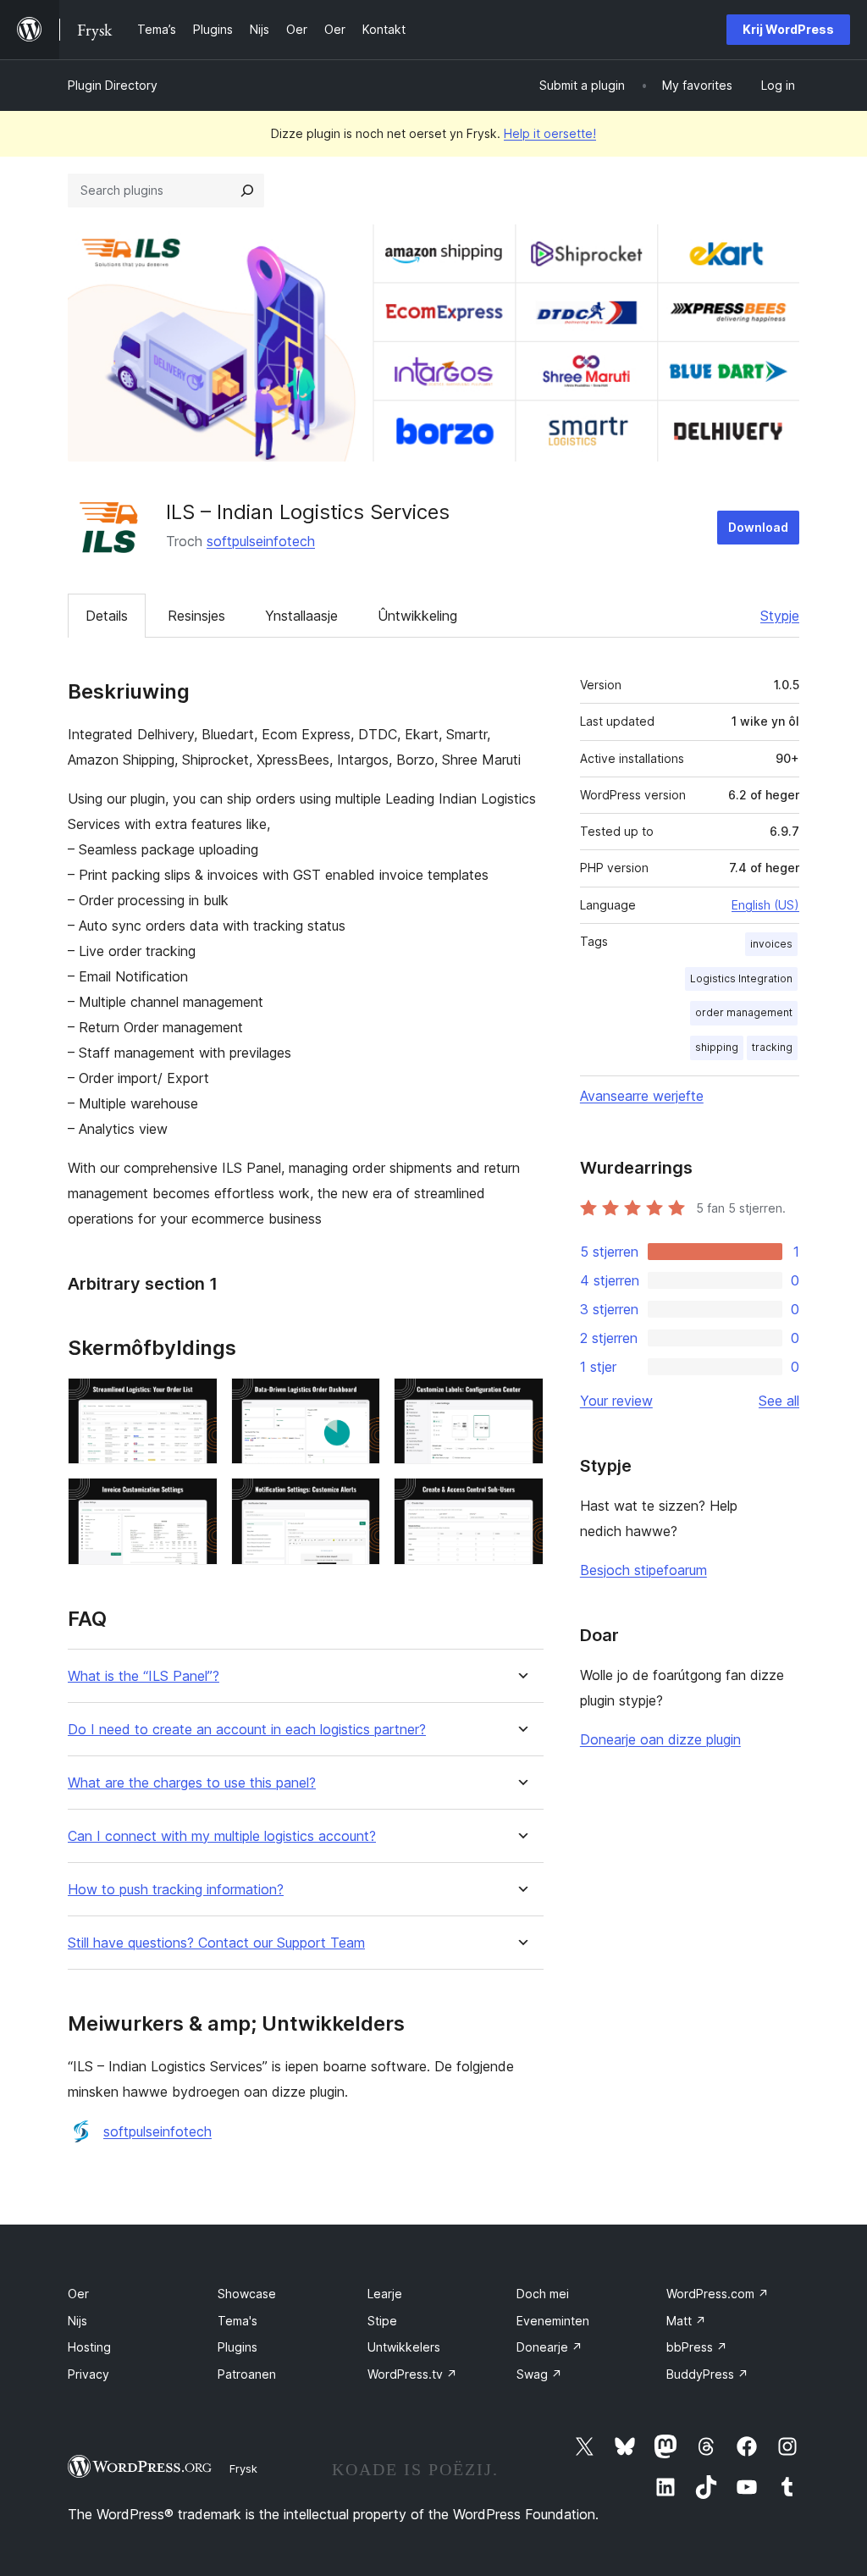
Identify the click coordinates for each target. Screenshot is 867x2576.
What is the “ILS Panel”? (144, 1676)
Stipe (382, 2321)
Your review (616, 1401)
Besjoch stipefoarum (643, 1570)
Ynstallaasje (301, 616)
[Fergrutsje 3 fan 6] (521, 1401)
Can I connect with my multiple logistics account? (222, 1836)
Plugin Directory (113, 85)
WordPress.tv (412, 2374)
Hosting (89, 2347)
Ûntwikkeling (417, 616)
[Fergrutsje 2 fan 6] (357, 1401)
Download (758, 527)
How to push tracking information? (176, 1890)
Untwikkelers (404, 2347)
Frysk (243, 2468)
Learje (385, 2294)
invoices (771, 944)
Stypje (780, 616)
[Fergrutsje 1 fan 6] (195, 1401)
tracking (772, 1047)
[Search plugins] (247, 191)
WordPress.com (718, 2294)
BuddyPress (707, 2374)
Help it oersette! (550, 133)
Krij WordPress (788, 29)
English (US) (765, 905)
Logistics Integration (741, 978)
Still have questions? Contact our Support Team (216, 1943)
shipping (717, 1047)
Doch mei (543, 2294)
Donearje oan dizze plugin (660, 1739)
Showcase (247, 2294)
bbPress (697, 2347)
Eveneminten (553, 2321)
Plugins (237, 2347)
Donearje (549, 2347)
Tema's (237, 2321)
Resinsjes (196, 616)
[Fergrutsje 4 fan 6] (195, 1501)
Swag (539, 2374)
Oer (78, 2294)
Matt (686, 2321)
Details (107, 616)
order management (744, 1012)
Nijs (77, 2321)
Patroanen (247, 2374)
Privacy (88, 2374)
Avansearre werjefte (642, 1096)
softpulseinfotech (261, 541)
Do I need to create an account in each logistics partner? (247, 1730)
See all (779, 1401)
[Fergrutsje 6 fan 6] (521, 1501)
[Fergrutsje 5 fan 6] (357, 1501)
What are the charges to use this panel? (192, 1783)
